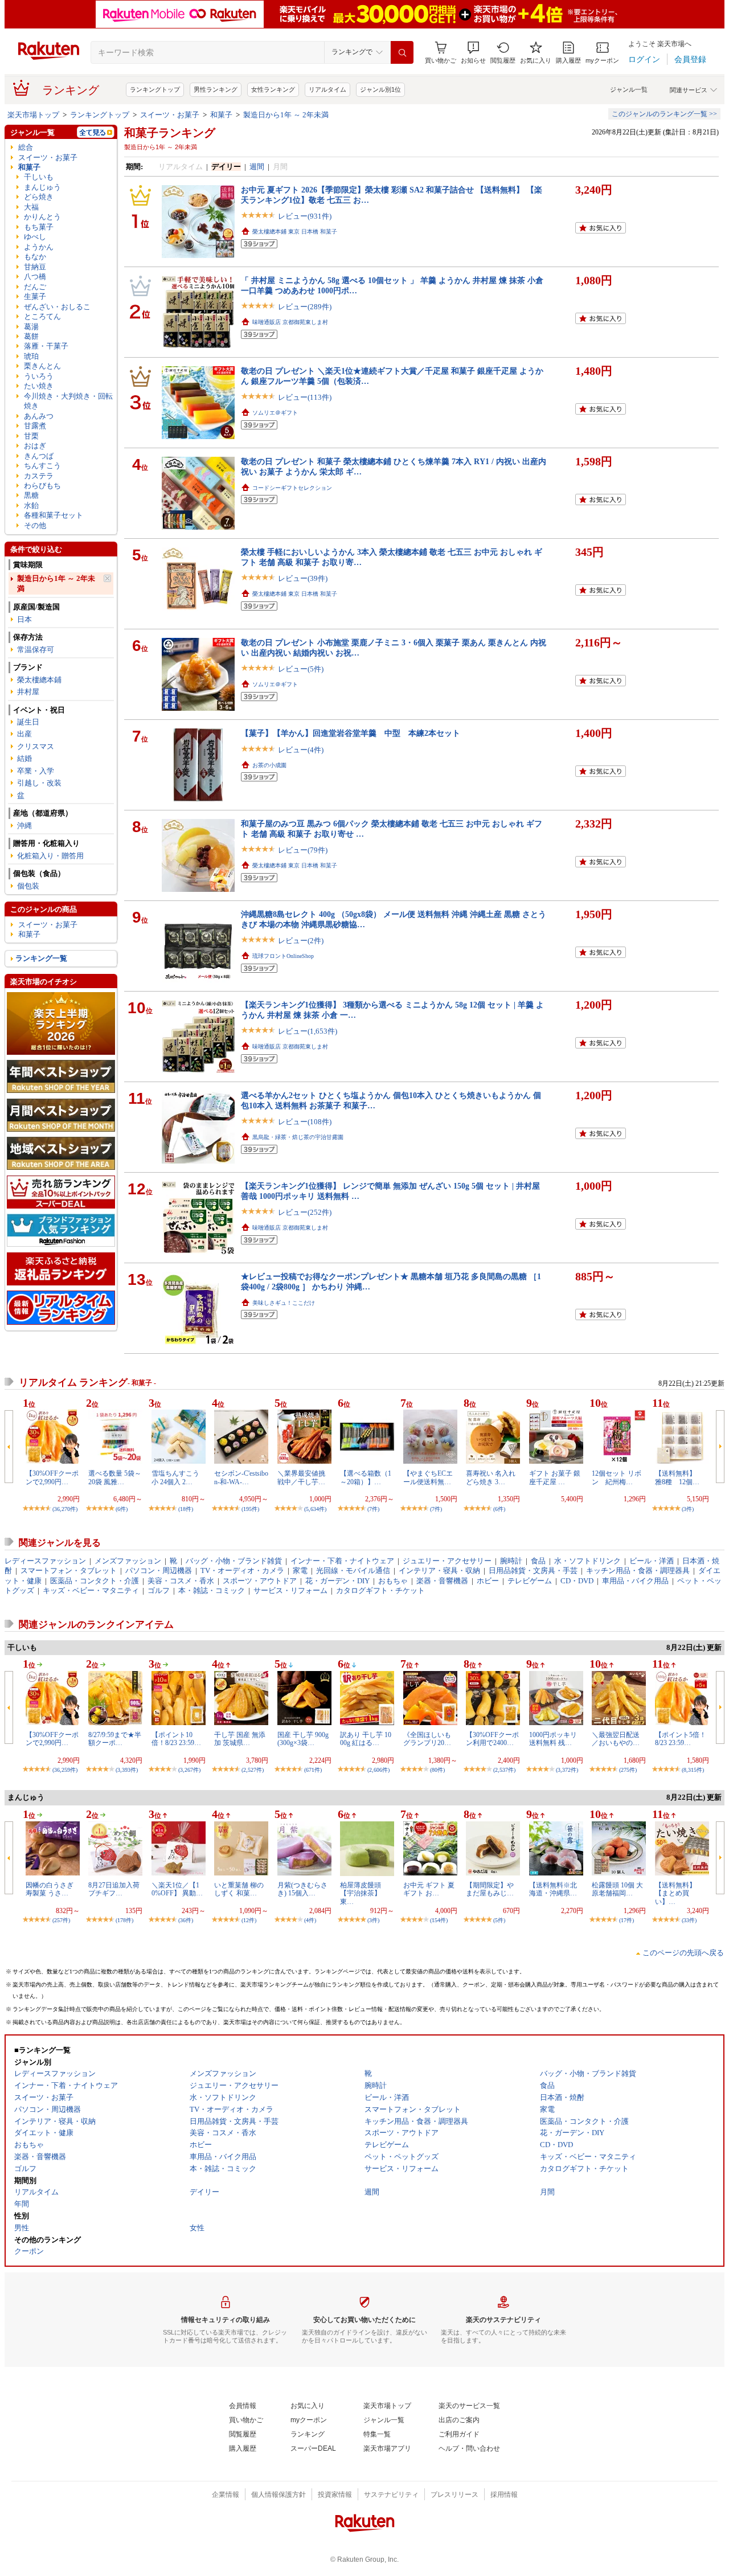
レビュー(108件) (305, 1122)
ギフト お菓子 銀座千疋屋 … (555, 1477)
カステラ (39, 476)
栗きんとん (42, 366)
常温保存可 (36, 650)
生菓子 (35, 296)
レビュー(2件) (301, 941)
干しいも (39, 177)
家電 (300, 1570)
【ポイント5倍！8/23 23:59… (681, 1739)
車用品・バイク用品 (635, 1581)
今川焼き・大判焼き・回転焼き (68, 401)
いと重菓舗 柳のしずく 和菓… (239, 1889)
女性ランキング (273, 89)
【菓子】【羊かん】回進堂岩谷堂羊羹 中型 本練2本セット (351, 733)
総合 (26, 147)
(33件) (689, 1920)
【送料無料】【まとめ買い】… (675, 1893)
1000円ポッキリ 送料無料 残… (553, 1739)
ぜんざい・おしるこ (57, 307)
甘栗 (31, 436)
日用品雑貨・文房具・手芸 (533, 1570)
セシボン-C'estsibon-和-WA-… (241, 1477)
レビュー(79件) (303, 850)
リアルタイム (327, 89)
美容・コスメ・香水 (181, 1581)
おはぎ (35, 446)
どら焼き (39, 197)
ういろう (39, 376)
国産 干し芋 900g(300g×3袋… (303, 1739)
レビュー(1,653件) (308, 1031)
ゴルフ (159, 1590)
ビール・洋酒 (652, 1561)
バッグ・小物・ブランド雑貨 (234, 1561)
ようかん (39, 247)
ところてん (42, 316)
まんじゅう (42, 187)
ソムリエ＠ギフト (275, 413)
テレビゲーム (530, 1581)
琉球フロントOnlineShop (283, 956)
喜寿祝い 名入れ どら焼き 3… (491, 1477)
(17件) (626, 1920)
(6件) (122, 1509)
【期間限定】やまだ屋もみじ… (490, 1889)
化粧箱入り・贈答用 (50, 856)
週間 (257, 167)
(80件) (437, 1770)
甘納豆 (35, 267)
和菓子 (221, 115)
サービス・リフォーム (290, 1590)
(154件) (439, 1920)
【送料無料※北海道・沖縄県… (553, 1889)
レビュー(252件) (305, 1212)
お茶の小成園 (269, 765)
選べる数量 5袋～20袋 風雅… (115, 1477)
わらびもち (42, 486)
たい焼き (39, 386)
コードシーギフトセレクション (292, 488)
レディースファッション (45, 1561)
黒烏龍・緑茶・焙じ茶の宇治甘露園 (298, 1137)
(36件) (186, 1920)
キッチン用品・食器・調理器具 (638, 1570)
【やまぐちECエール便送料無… (428, 1477)
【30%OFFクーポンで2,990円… (52, 1477)
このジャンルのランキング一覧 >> (664, 114)
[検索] (402, 52)
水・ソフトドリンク (587, 1561)
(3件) (688, 1509)
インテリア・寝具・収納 (439, 1570)
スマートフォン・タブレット (69, 1570)
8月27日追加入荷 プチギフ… (117, 1889)
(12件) (249, 1920)
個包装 (28, 886)
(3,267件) (189, 1770)
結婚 (24, 758)
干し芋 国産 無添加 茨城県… (240, 1739)
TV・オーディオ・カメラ (242, 1570)
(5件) (499, 1920)
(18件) (186, 1509)
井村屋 (28, 692)
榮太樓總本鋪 (39, 680)
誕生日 (28, 722)
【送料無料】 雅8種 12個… (679, 1477)
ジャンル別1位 (380, 89)
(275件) (628, 1770)
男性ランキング (216, 89)
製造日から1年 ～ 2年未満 (286, 115)
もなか (35, 257)
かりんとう (42, 217)
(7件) (373, 1509)
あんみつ (39, 416)
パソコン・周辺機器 (159, 1570)
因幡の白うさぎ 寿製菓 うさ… (50, 1889)
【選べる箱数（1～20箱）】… (366, 1477)
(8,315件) (693, 1770)
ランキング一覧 (41, 958)
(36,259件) (65, 1770)
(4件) (310, 1920)
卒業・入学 (36, 771)
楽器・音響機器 (442, 1581)
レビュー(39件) (303, 578)
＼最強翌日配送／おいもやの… (616, 1739)
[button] (473, 53)
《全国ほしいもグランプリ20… (427, 1739)
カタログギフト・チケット (380, 1590)
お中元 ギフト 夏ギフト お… (429, 1889)
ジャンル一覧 (629, 89)
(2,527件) (253, 1770)
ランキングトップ (155, 89)
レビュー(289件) (305, 307)
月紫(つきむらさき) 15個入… (302, 1889)
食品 (538, 1561)
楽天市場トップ (33, 115)
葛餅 (31, 336)
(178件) (124, 1920)
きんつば (39, 456)
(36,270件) (65, 1509)
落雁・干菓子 (46, 346)
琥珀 (31, 356)
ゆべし (35, 237)
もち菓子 (39, 227)
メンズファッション (128, 1561)
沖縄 (24, 826)
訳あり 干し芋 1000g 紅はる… (366, 1739)
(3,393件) (127, 1770)
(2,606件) (378, 1770)
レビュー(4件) (301, 750)
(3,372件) (567, 1770)
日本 (24, 619)
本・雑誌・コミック (212, 1590)
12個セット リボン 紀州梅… (617, 1477)
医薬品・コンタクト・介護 (95, 1581)
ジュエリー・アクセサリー (447, 1561)
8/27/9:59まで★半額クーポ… (115, 1739)
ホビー (488, 1581)
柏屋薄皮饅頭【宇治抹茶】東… (361, 1893)
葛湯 (31, 327)
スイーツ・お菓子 (170, 115)
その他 (35, 525)
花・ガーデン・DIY (337, 1581)
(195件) (250, 1509)
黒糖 (31, 495)
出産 (24, 734)
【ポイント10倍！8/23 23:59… (176, 1739)
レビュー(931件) (305, 216)
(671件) (313, 1770)
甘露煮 (35, 426)
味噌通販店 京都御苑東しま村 (290, 322)
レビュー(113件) (305, 397)
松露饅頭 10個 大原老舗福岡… (617, 1889)
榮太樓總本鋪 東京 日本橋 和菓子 (295, 232)
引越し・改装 (39, 783)
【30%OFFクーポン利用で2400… (492, 1739)
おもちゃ (393, 1581)
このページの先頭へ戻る (683, 1953)
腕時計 (511, 1561)
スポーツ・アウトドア (260, 1581)
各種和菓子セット (54, 515)
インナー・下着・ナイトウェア (342, 1561)
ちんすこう (42, 466)
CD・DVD (577, 1581)
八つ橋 (35, 277)
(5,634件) (315, 1509)
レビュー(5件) (301, 669)
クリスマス (36, 746)
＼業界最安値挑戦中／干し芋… (301, 1477)
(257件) (61, 1920)
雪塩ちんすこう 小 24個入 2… (175, 1477)
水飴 (31, 505)
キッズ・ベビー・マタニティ (91, 1590)
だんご (35, 287)
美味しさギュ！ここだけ (284, 1303)
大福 (31, 207)
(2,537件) (504, 1770)
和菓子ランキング (170, 133)
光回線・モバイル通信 (353, 1570)
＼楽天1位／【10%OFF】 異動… (177, 1889)
